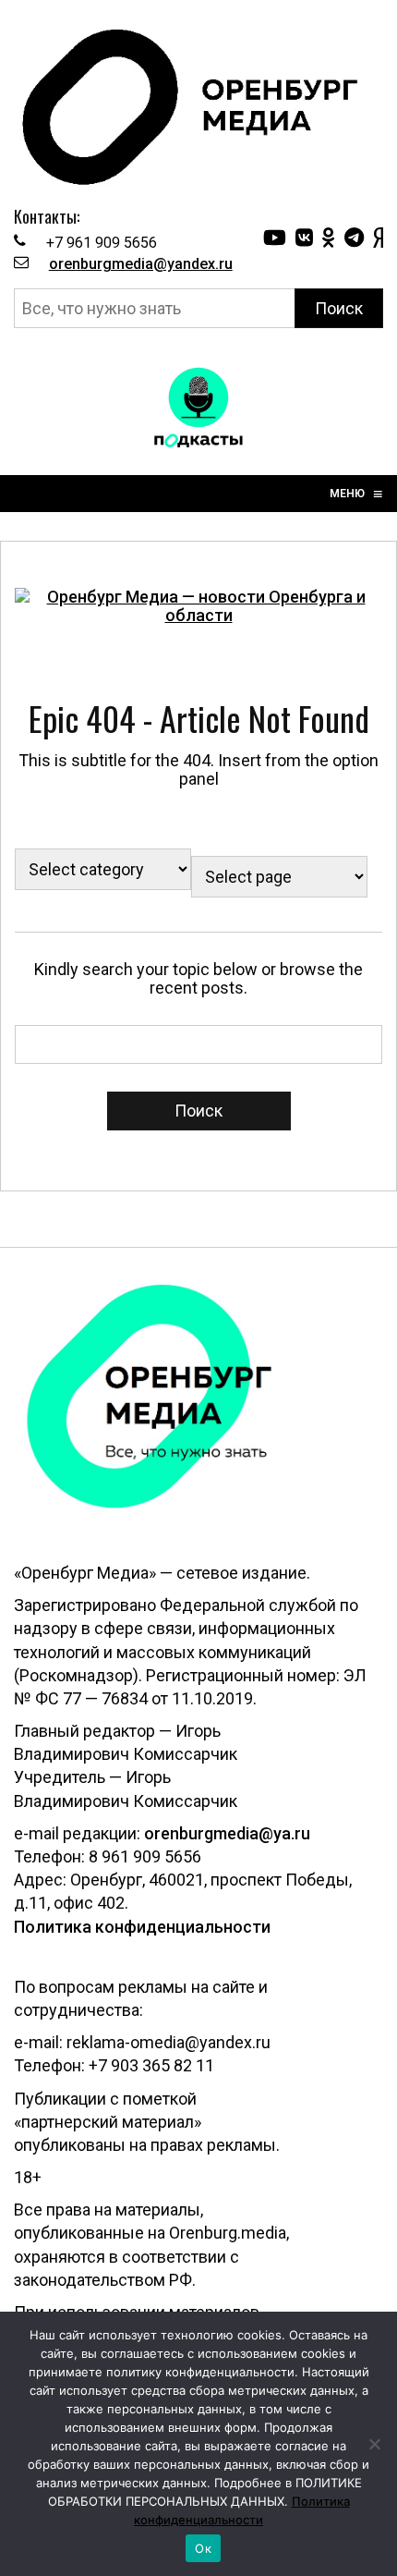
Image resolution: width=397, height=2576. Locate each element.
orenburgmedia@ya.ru (227, 1833)
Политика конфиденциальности (142, 1927)
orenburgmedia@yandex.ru (141, 264)
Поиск (339, 308)
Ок (203, 2548)
